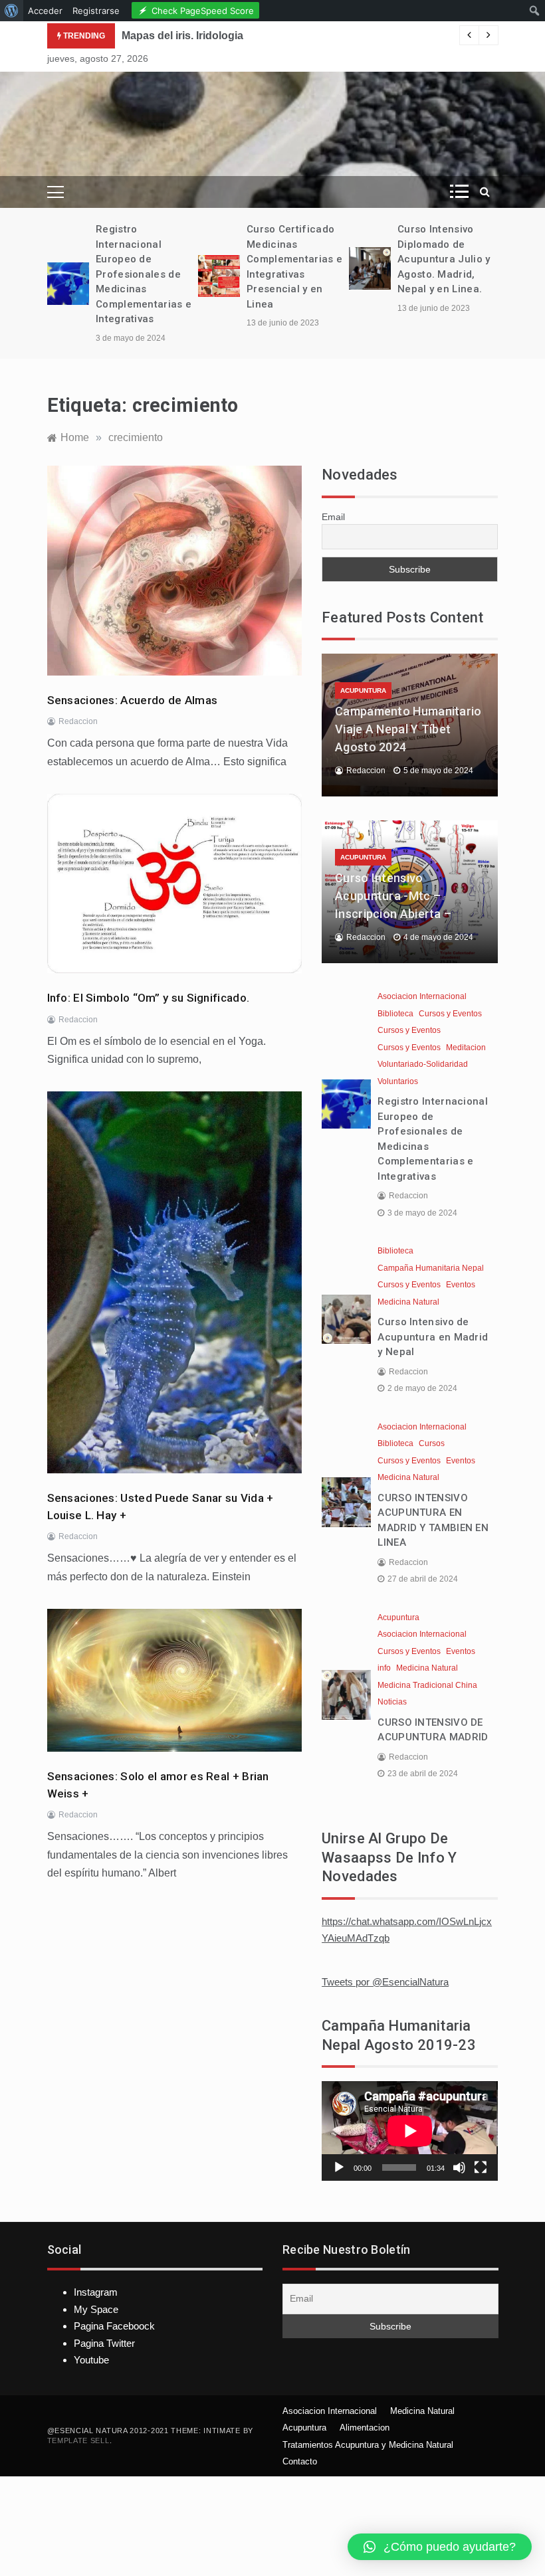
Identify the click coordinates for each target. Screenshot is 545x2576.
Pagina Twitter (104, 2343)
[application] (410, 2131)
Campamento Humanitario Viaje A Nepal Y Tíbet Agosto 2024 (408, 729)
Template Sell (78, 2440)
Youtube (91, 2360)
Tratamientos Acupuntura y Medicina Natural (368, 2445)
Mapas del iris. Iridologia (182, 36)
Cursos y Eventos (450, 1014)
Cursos (432, 1443)
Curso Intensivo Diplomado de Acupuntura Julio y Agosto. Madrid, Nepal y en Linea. (444, 259)
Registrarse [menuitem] (96, 11)
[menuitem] (12, 11)
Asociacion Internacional (422, 996)
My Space (96, 2309)
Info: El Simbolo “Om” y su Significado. (149, 998)
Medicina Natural (408, 1302)
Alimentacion (365, 2428)
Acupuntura (363, 690)
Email (333, 517)
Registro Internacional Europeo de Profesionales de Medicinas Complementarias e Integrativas (144, 274)
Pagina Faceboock (114, 2326)
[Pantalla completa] (481, 2167)
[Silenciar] (459, 2167)
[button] (440, 2547)
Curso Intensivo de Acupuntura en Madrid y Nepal (433, 1337)
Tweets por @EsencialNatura (385, 1982)
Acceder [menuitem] (45, 11)
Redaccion (78, 721)
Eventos (461, 1285)
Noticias (392, 1702)
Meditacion (466, 1048)
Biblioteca (395, 1014)
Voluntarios (398, 1081)
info (384, 1668)
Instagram (96, 2292)
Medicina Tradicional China (427, 1685)
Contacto (300, 2461)
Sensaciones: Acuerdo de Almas (133, 700)
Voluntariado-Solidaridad (423, 1064)
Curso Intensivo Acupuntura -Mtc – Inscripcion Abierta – (393, 896)
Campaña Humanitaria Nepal (431, 1268)
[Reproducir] (339, 2167)
